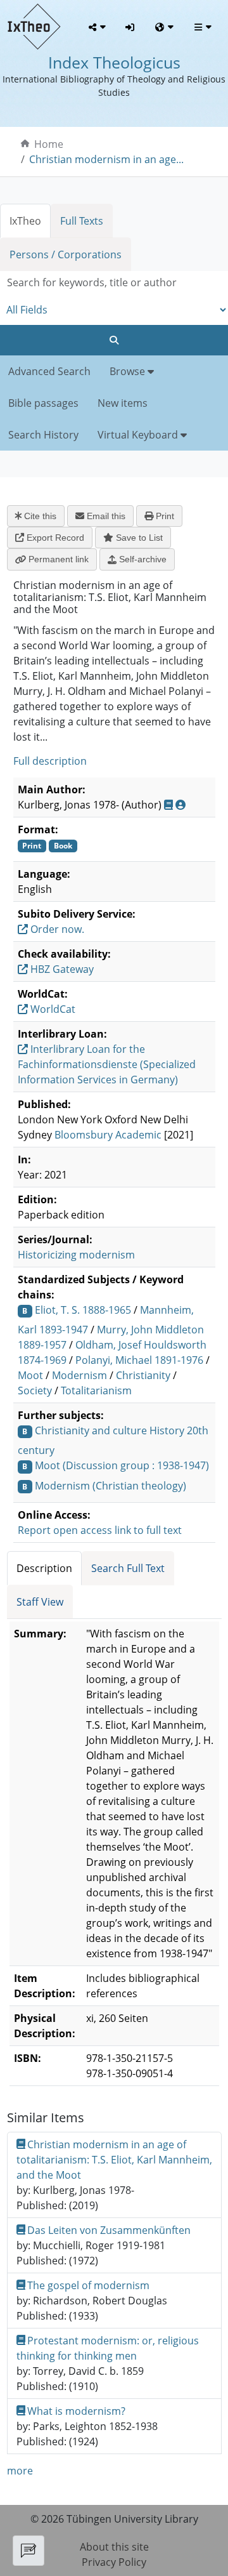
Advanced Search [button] (49, 371)
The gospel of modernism (88, 2285)
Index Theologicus (114, 63)
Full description (50, 761)
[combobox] (114, 283)
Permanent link (57, 559)
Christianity (143, 1375)
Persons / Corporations (66, 254)
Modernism (79, 1375)
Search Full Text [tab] (128, 1568)
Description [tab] (44, 1568)
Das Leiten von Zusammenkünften (109, 2230)
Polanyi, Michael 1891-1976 (139, 1360)
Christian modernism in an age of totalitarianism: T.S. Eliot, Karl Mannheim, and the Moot (114, 2160)
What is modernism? (76, 2411)
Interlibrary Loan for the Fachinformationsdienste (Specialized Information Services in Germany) (107, 1064)
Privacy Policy (114, 2562)
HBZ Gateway (61, 969)
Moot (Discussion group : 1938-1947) (122, 1465)
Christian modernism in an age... (106, 159)
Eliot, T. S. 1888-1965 (83, 1310)
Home (49, 144)
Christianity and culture (91, 1430)
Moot (30, 1375)
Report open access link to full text (100, 1530)
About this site (114, 2547)
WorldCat (52, 1009)
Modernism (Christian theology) (111, 1486)
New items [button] (123, 403)
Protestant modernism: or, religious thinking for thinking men (108, 2348)
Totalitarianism (96, 1390)
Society (35, 1390)
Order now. (56, 929)
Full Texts (82, 221)
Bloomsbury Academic (108, 1135)
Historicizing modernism (76, 1255)
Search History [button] (43, 435)
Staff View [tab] (40, 1602)
